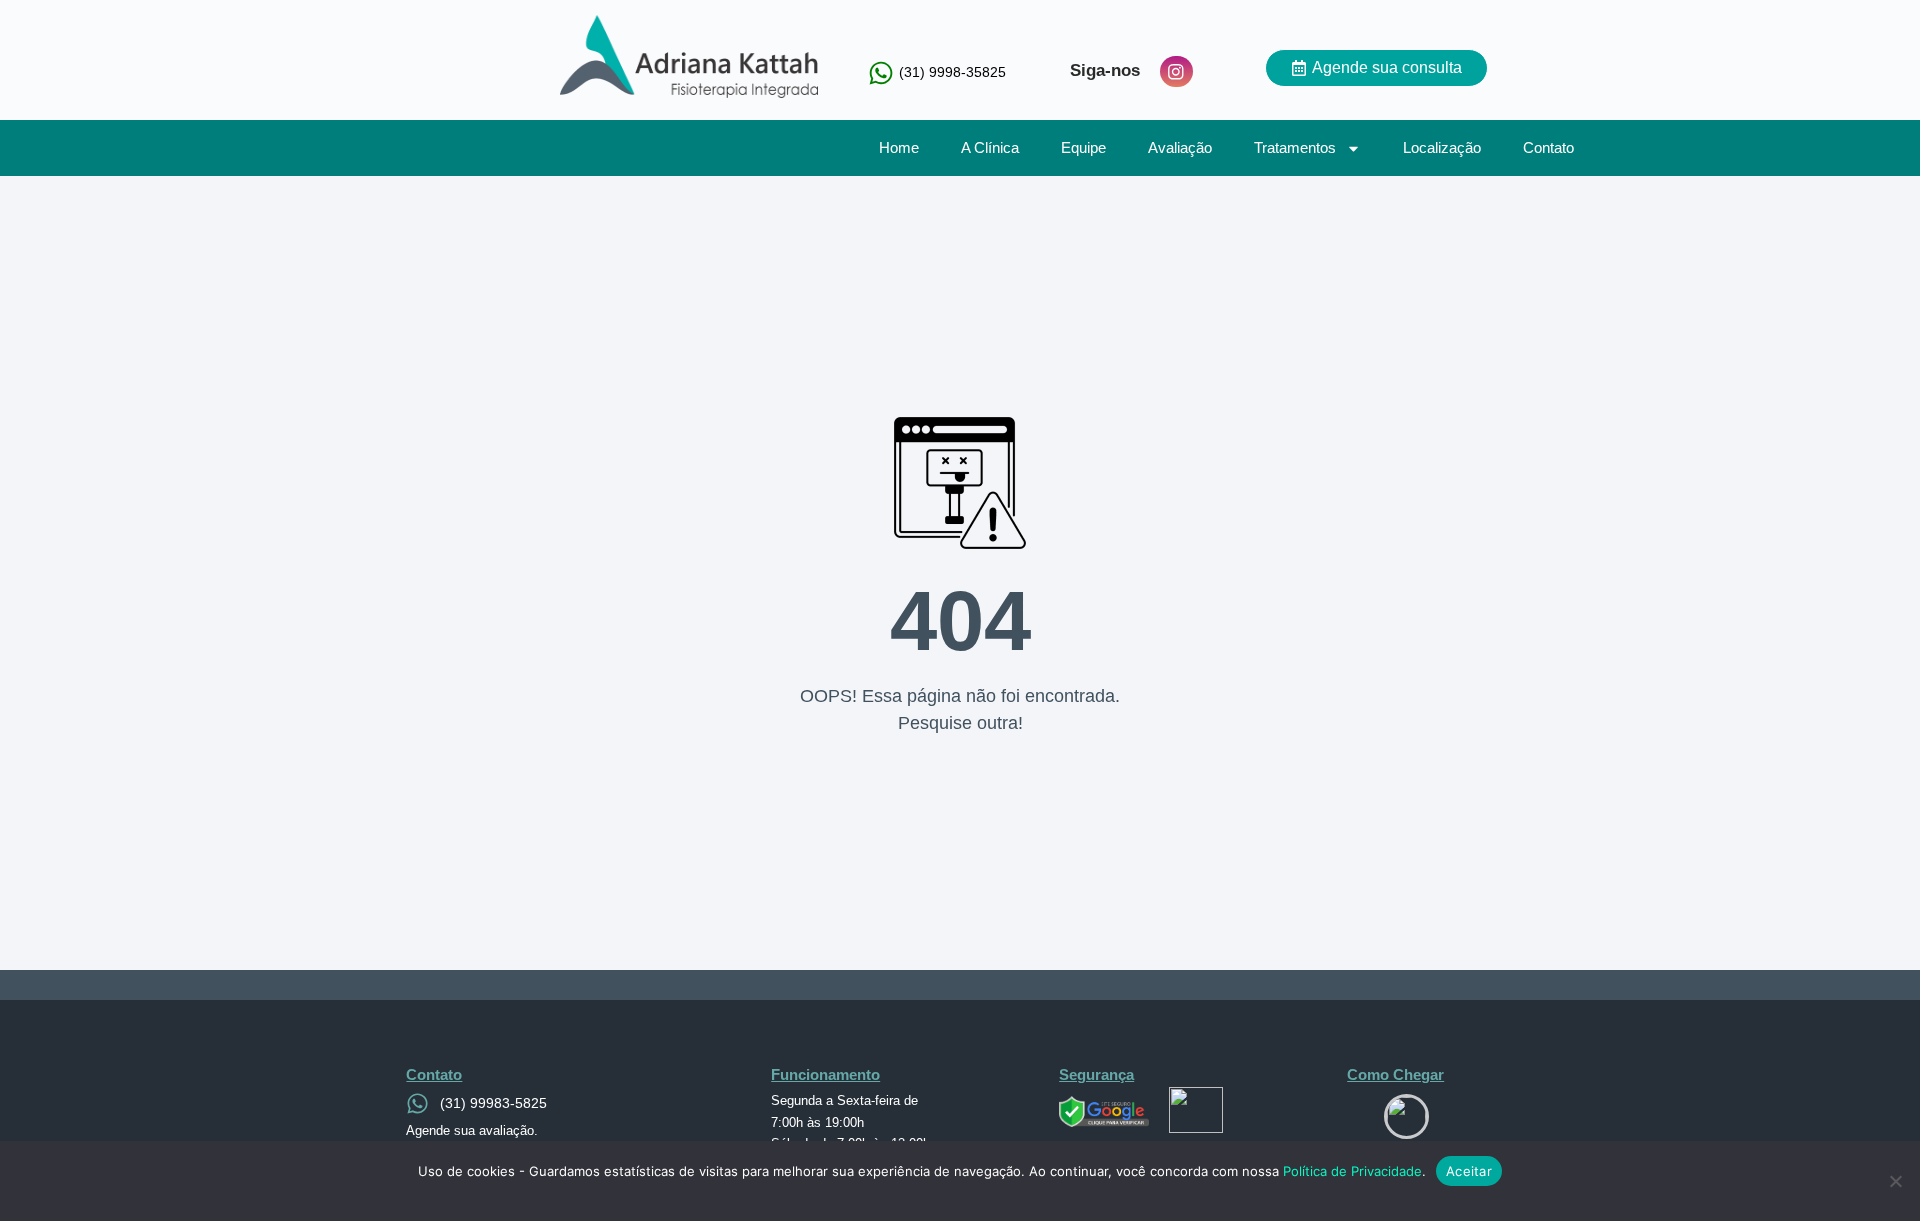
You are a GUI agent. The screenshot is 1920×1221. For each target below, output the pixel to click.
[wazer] (1406, 1116)
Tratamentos (1295, 147)
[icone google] (1104, 1111)
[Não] (1895, 1181)
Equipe (1083, 147)
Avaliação (1180, 147)
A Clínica (990, 147)
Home (899, 147)
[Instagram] (1176, 72)
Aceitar (1469, 1171)
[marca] (680, 56)
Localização (1442, 147)
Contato (1548, 147)
